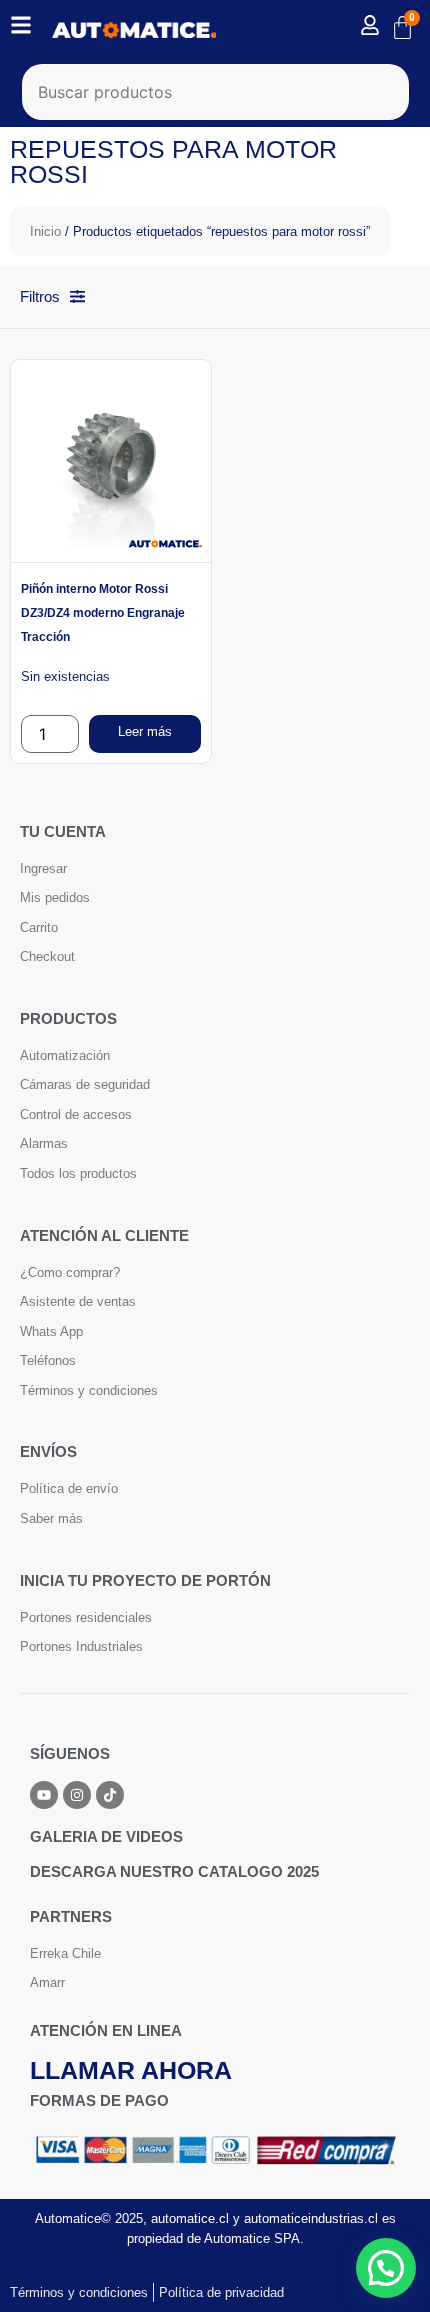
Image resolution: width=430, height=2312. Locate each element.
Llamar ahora (131, 2070)
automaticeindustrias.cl (311, 2218)
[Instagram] (77, 1795)
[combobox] (215, 92)
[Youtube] (44, 1795)
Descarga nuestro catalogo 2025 (174, 1871)
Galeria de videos (106, 1836)
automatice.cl (190, 2218)
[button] (386, 2268)
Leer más (145, 731)
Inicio (45, 231)
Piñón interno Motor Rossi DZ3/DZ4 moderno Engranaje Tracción (103, 613)
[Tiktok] (110, 1795)
